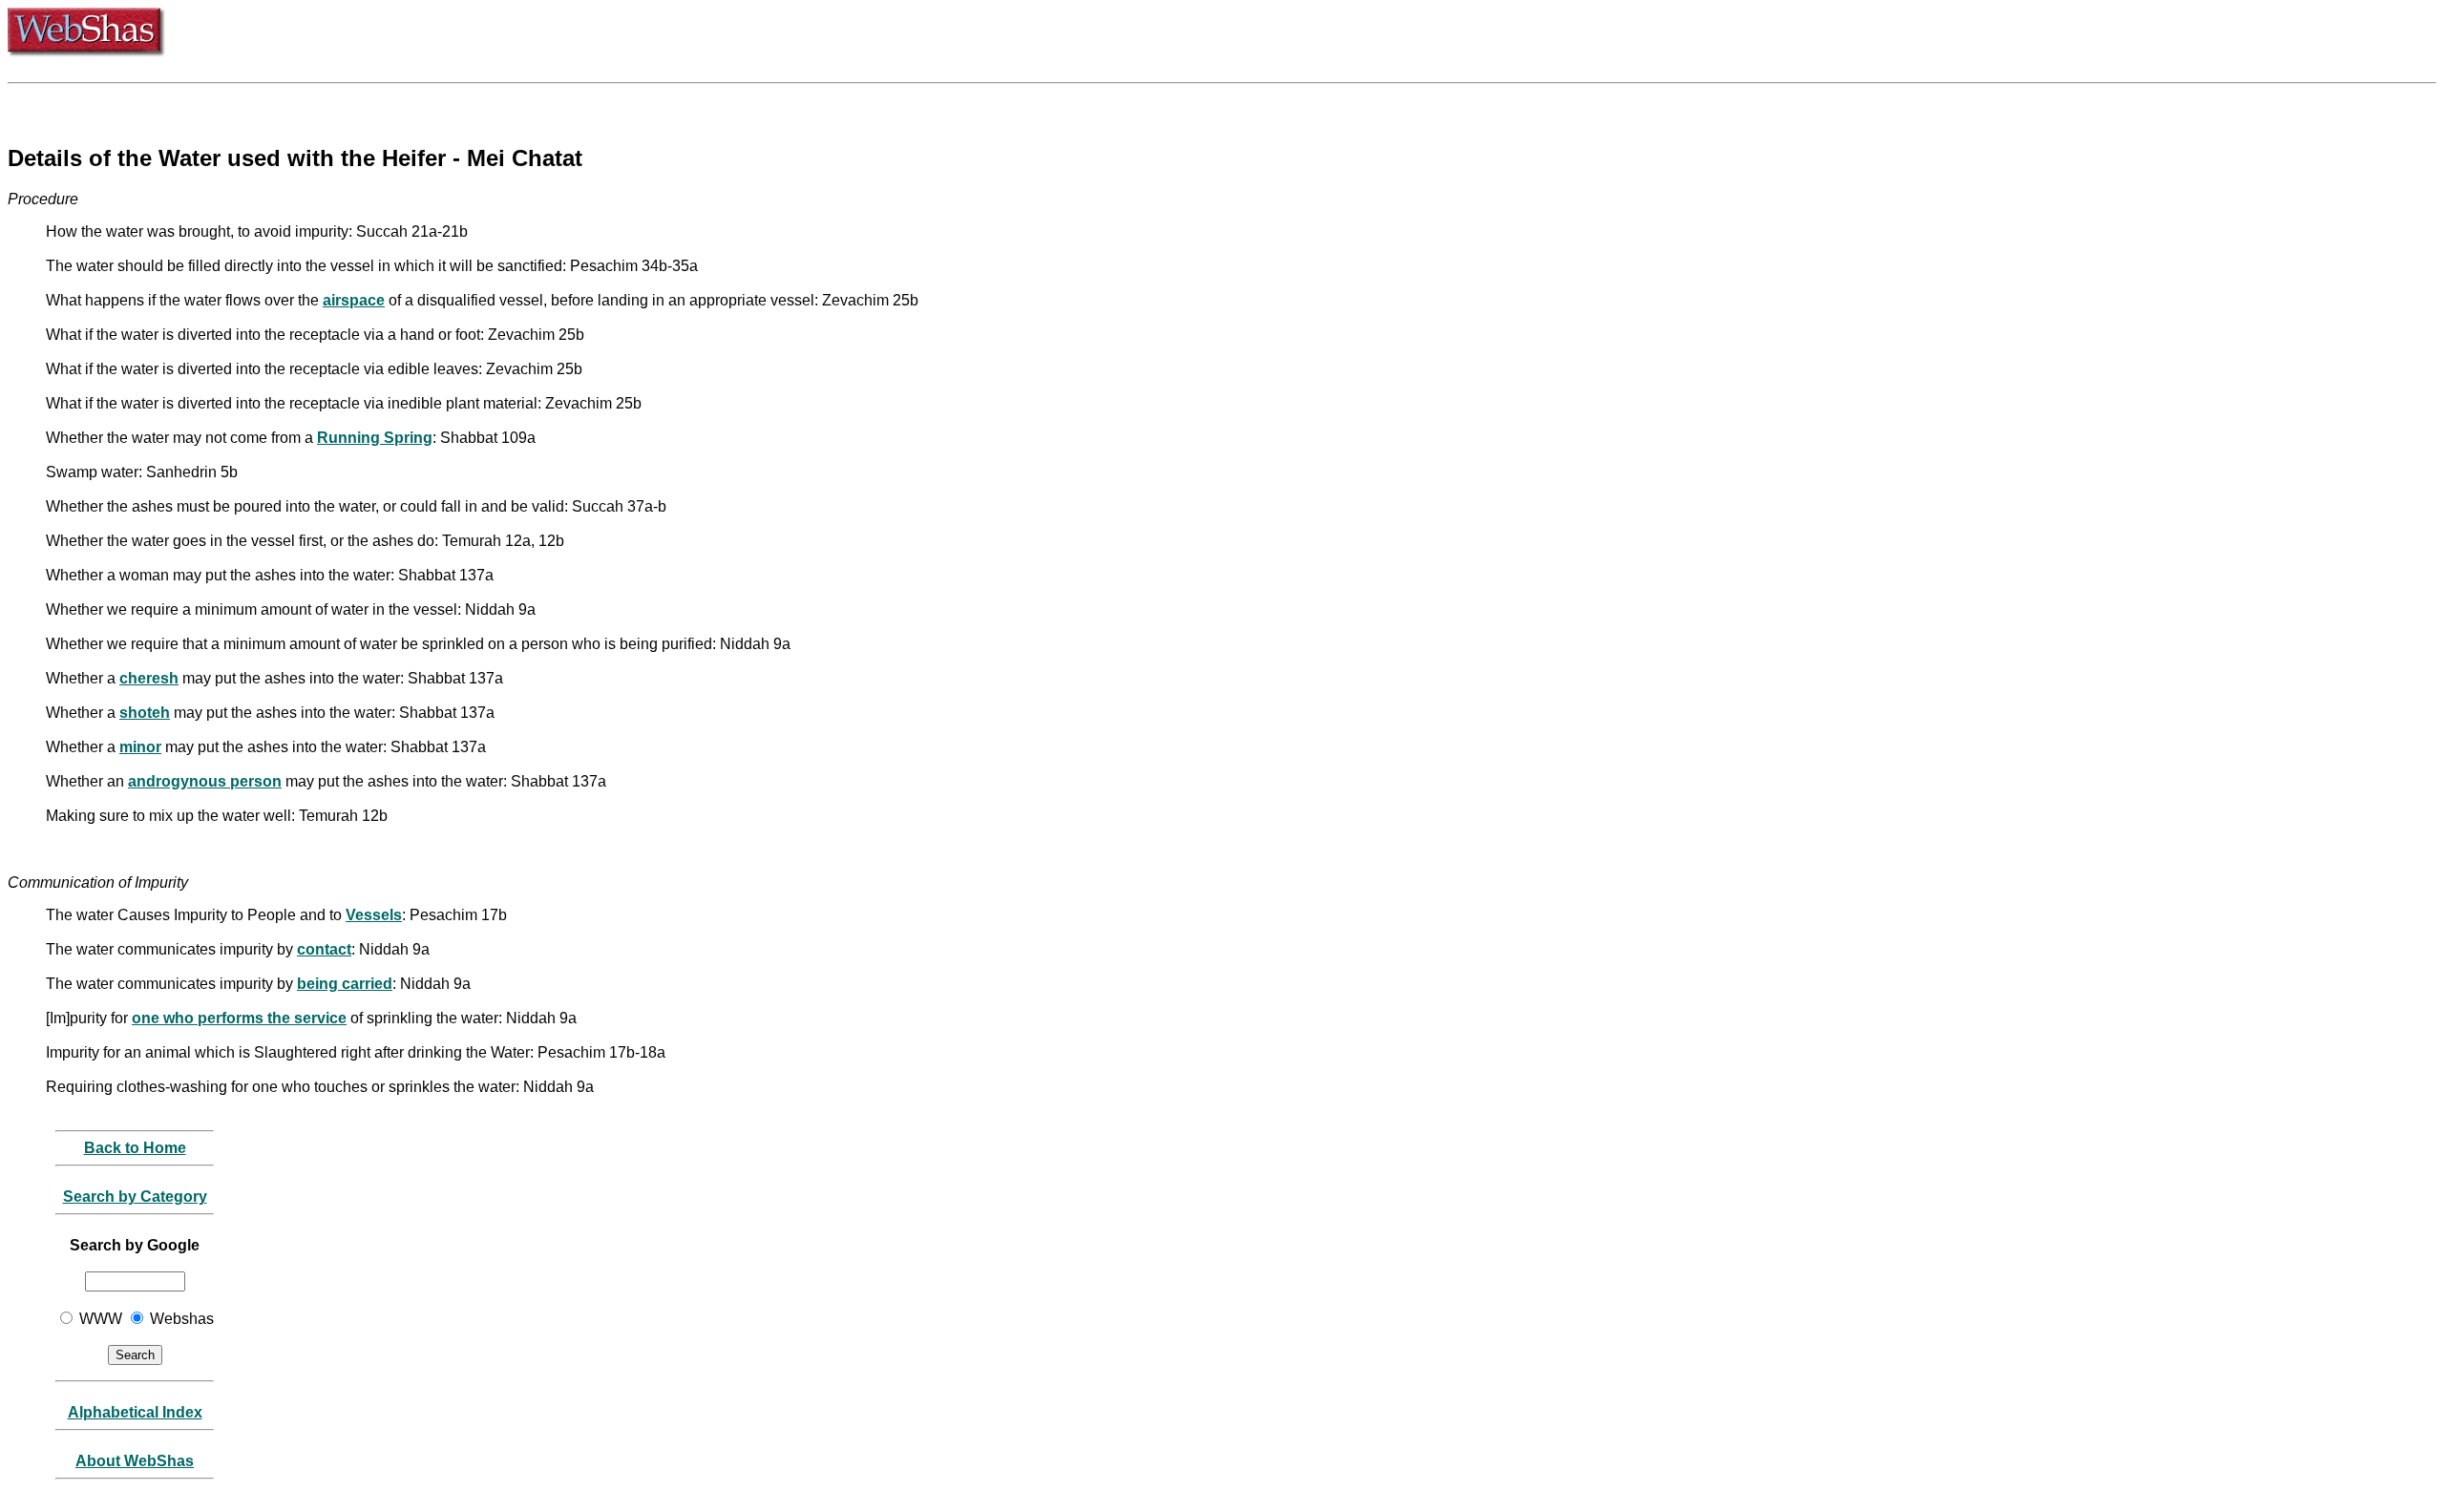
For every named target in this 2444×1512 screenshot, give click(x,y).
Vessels (374, 915)
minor (140, 747)
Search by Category (135, 1197)
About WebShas (135, 1461)
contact (324, 949)
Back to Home (135, 1148)
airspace (354, 300)
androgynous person (205, 781)
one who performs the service (239, 1018)
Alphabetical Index (135, 1412)
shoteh (145, 713)
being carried (345, 984)
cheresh (149, 678)
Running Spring (375, 438)
